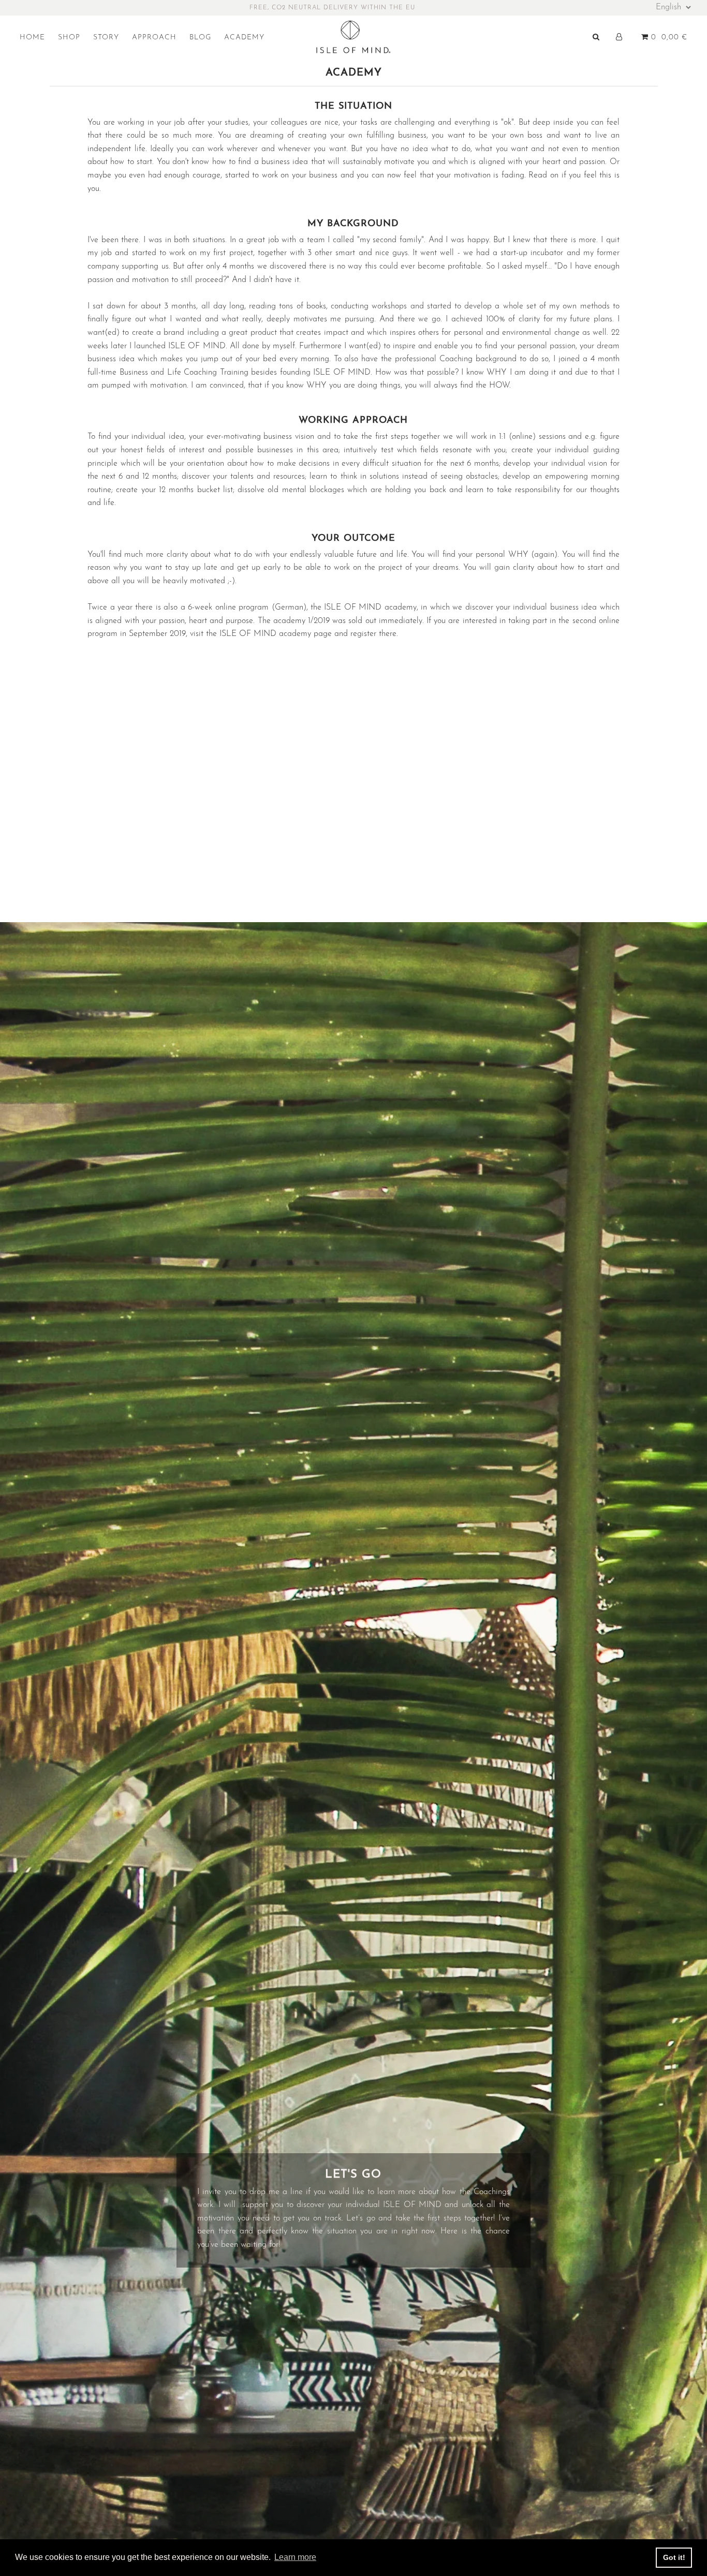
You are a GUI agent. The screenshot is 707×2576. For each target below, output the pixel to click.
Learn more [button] (295, 2557)
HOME (32, 38)
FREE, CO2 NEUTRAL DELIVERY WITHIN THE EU (332, 8)
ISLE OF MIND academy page (276, 634)
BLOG (200, 38)
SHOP (69, 38)
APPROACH (154, 38)
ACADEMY (244, 38)
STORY (106, 38)
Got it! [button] (674, 2557)
